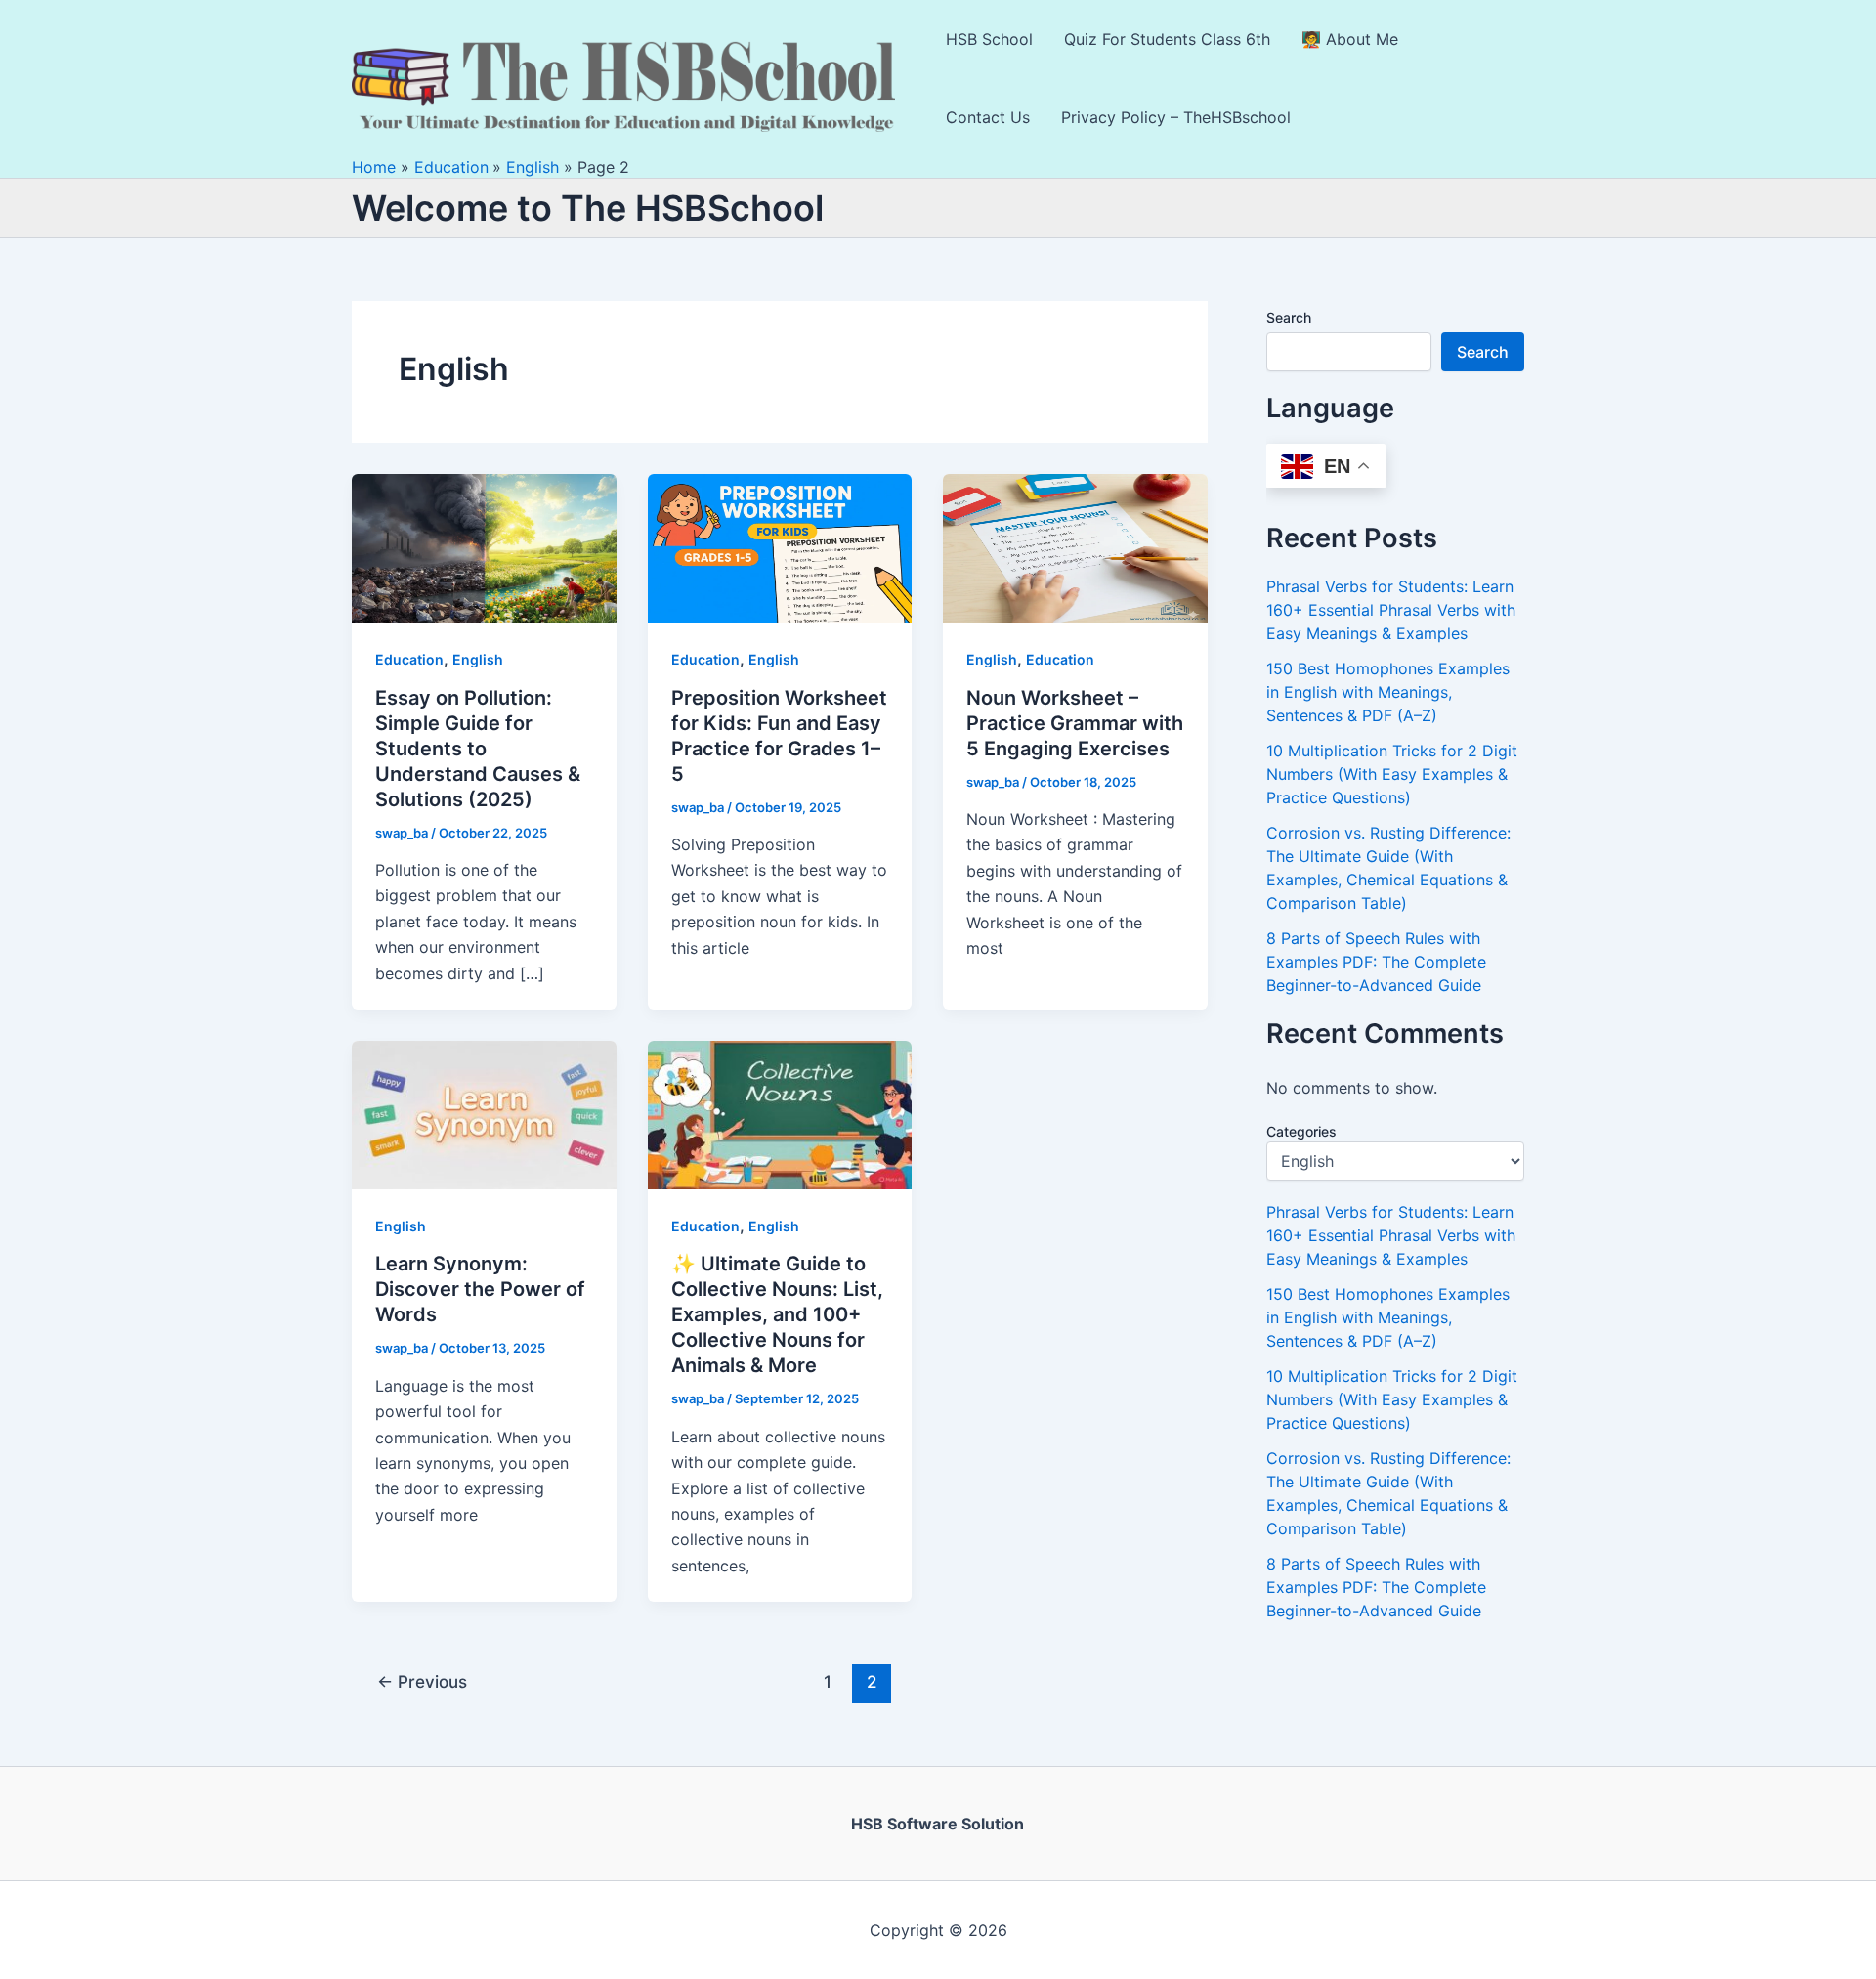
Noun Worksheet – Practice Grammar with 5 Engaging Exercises (1075, 723)
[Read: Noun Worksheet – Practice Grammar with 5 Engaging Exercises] (1075, 547)
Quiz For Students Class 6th (1167, 39)
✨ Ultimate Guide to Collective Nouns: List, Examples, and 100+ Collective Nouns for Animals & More (777, 1314)
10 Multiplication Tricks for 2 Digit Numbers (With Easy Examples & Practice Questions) (1392, 774)
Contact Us (988, 117)
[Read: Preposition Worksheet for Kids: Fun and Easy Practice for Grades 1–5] (780, 547)
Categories (1301, 1131)
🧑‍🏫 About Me (1350, 39)
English (478, 659)
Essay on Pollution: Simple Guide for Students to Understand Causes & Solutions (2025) (478, 749)
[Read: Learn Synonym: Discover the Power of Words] (484, 1113)
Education (409, 659)
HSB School (989, 39)
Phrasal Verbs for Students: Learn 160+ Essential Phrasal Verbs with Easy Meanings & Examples (1391, 610)
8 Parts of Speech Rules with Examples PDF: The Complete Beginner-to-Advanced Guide (1376, 962)
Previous (422, 1681)
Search (1289, 317)
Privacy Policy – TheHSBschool (1176, 117)
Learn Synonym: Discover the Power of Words (480, 1289)
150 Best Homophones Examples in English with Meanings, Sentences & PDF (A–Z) (1388, 692)
